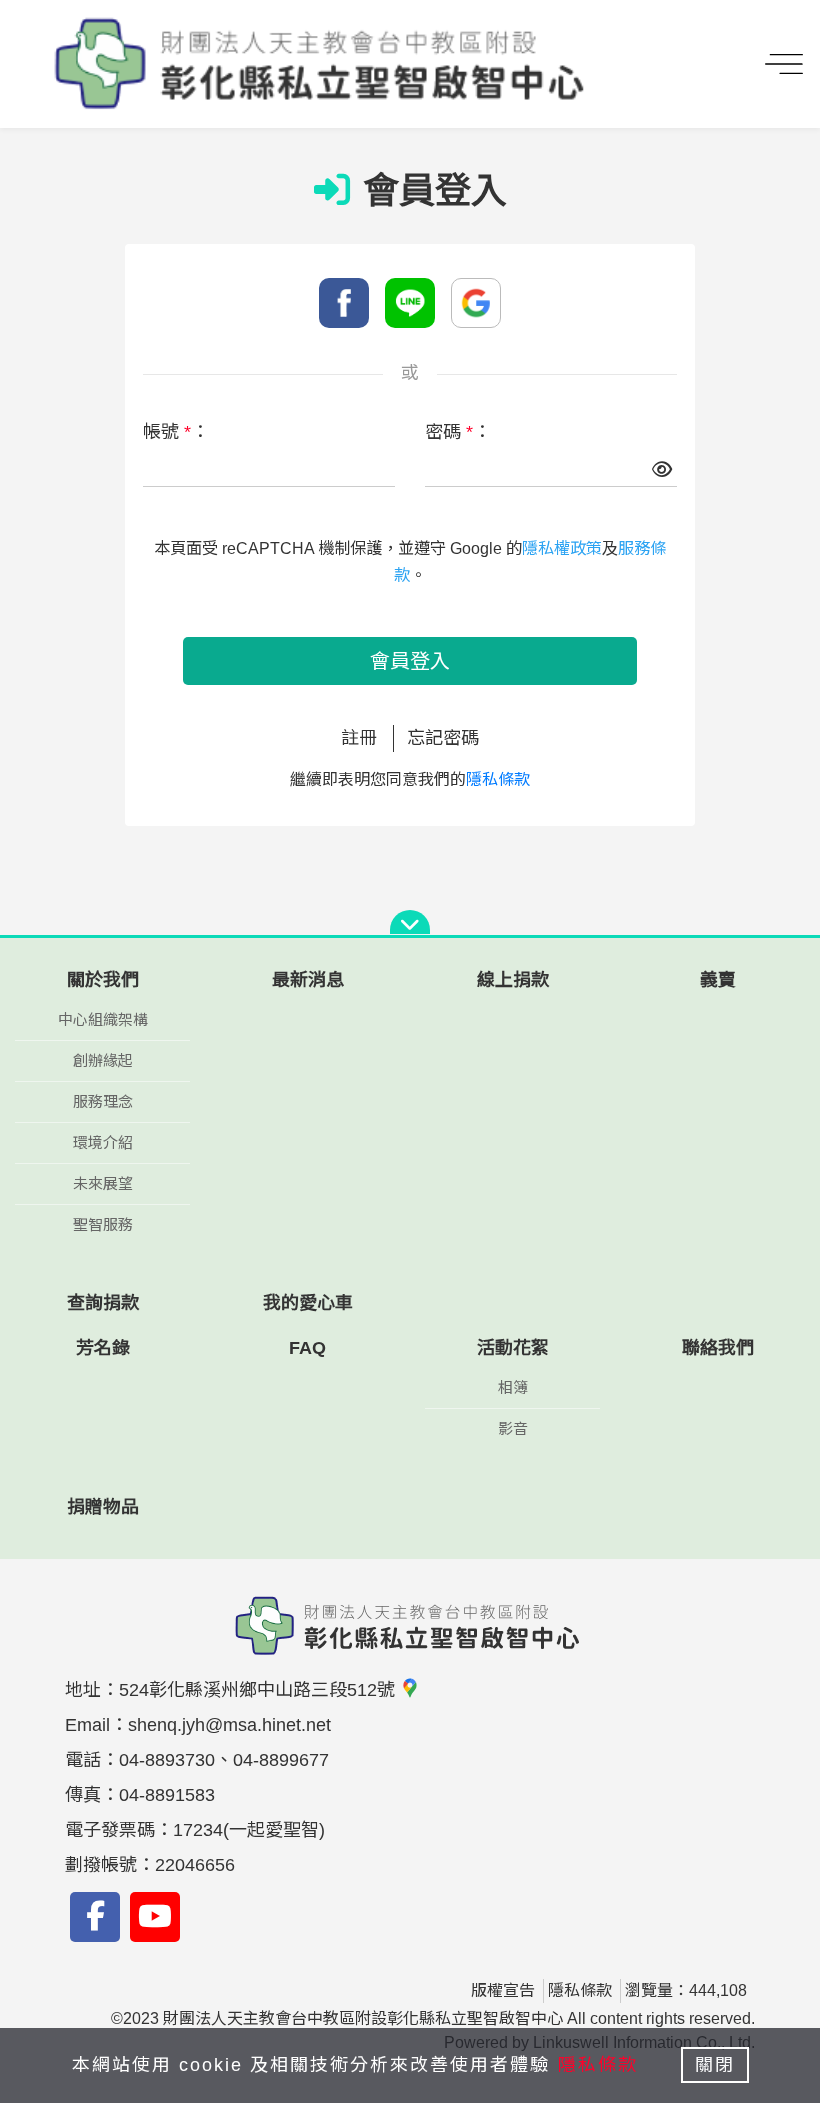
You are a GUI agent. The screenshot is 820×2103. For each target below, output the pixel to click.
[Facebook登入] (344, 303)
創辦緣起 (103, 1060)
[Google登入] (476, 303)
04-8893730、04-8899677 (224, 1760)
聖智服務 (103, 1224)
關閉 (715, 2065)
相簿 (513, 1387)
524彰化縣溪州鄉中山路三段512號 (259, 1690)
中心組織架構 (103, 1019)
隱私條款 (498, 779)
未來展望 (103, 1183)
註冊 (359, 738)
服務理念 (103, 1101)
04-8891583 (167, 1795)
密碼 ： (458, 432)
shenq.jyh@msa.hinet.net (229, 1725)
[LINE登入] (410, 303)
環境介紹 (103, 1142)
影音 (513, 1428)
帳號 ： (176, 432)
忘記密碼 (443, 738)
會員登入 (410, 661)
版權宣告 (503, 1990)
